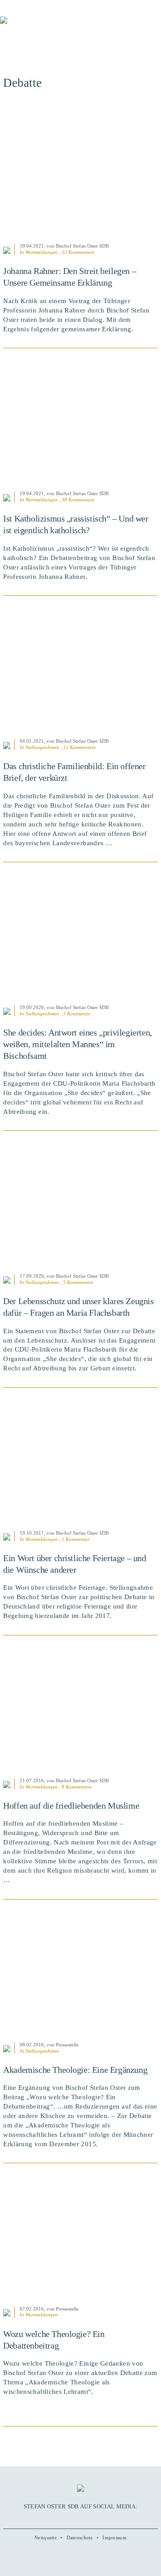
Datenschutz (80, 2537)
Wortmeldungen (42, 252)
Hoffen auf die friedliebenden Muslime (71, 1806)
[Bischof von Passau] (54, 26)
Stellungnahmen (42, 747)
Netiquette (46, 2537)
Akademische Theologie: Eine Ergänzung (75, 2070)
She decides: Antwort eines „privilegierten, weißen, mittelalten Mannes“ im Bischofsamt (78, 1044)
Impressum (114, 2537)
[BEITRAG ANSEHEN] (80, 171)
